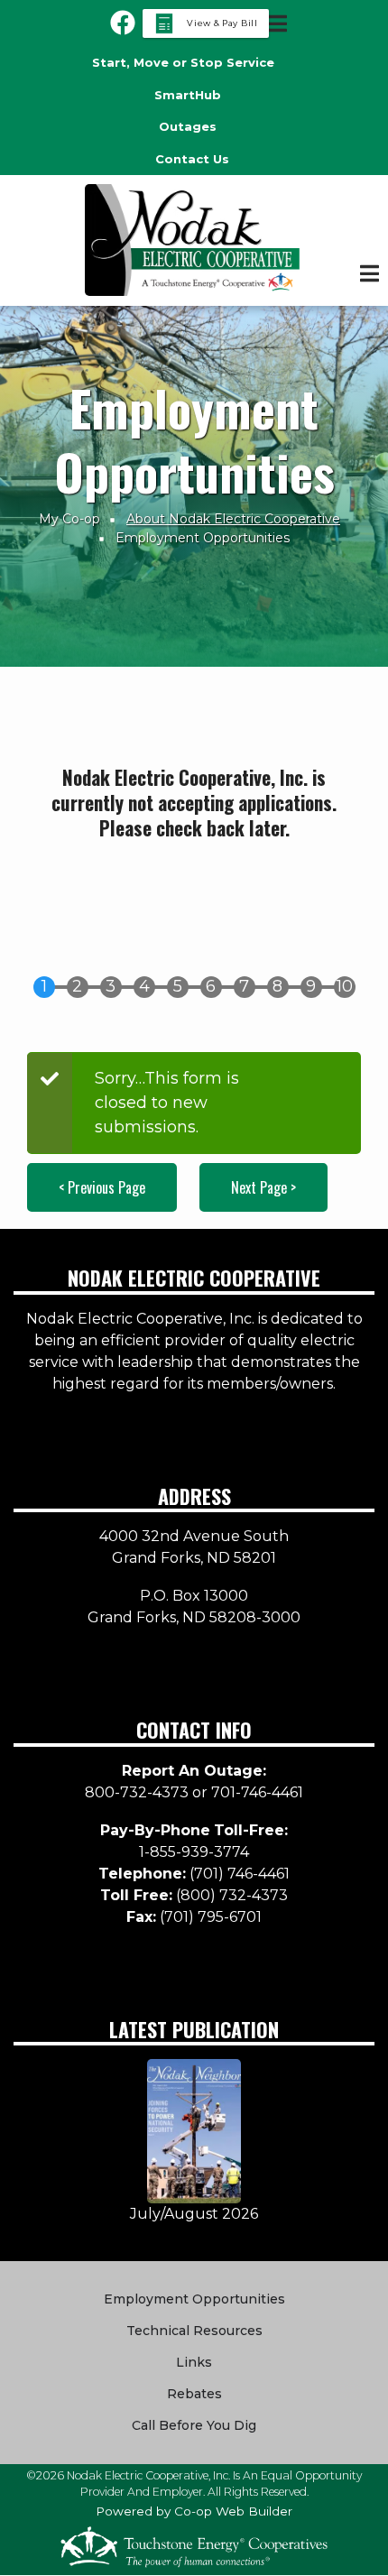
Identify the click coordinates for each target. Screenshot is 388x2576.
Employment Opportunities (194, 2299)
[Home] (194, 240)
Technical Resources (194, 2331)
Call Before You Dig (194, 2425)
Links (194, 2362)
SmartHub (188, 95)
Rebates (194, 2394)
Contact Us (192, 159)
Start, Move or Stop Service (183, 62)
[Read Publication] (194, 2130)
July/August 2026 (194, 2214)
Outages (188, 126)
